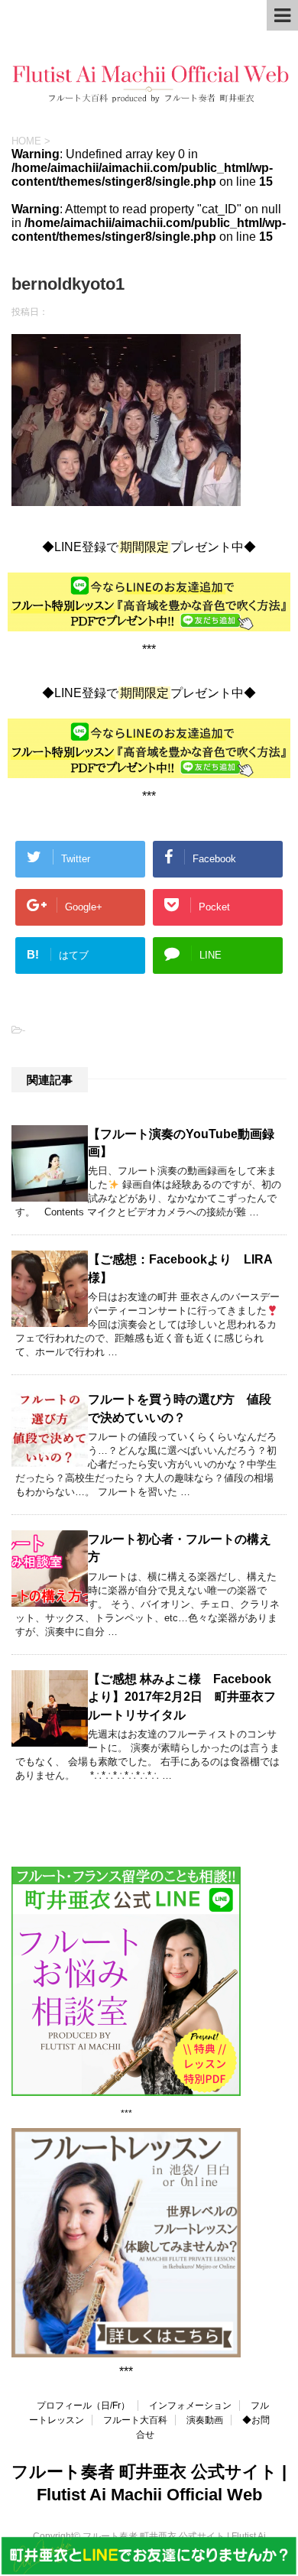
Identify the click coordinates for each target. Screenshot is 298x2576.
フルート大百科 (135, 2420)
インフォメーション (190, 2406)
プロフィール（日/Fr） (83, 2406)
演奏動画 (205, 2420)
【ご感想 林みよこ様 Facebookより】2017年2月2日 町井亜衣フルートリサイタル (182, 1697)
